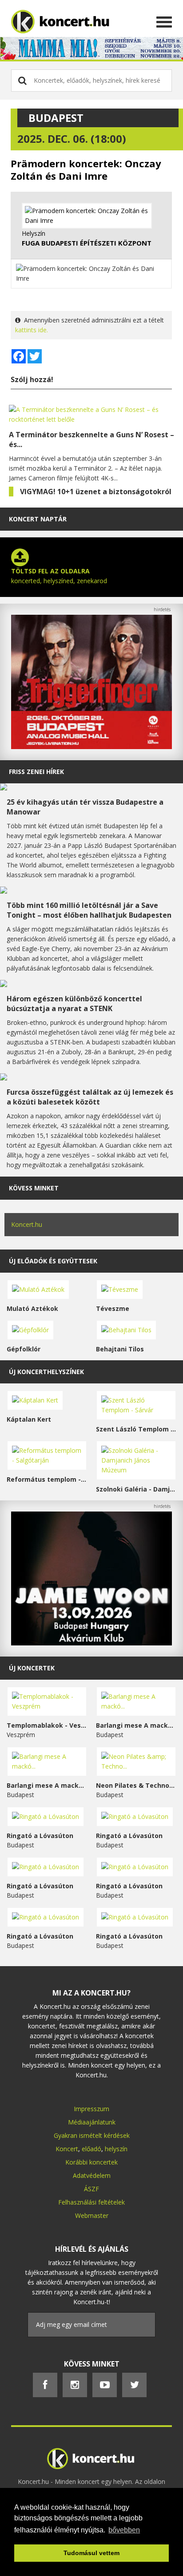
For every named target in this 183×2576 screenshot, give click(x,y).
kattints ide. (32, 330)
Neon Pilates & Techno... (135, 1785)
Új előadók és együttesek (53, 1261)
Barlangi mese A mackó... (136, 1725)
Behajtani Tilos (120, 1349)
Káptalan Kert (29, 1419)
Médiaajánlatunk (92, 2122)
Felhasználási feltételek (91, 2202)
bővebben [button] (124, 2530)
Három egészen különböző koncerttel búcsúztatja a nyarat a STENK (74, 1004)
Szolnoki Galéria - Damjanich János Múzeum (136, 1489)
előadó (91, 2149)
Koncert (67, 2149)
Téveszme (113, 1308)
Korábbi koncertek (91, 2162)
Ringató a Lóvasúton (40, 1836)
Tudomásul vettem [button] (91, 2553)
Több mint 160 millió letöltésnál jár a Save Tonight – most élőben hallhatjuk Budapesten (89, 910)
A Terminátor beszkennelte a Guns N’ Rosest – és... (91, 439)
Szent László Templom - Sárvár (136, 1429)
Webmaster (92, 2215)
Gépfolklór (24, 1349)
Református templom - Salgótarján (47, 1479)
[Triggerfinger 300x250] (91, 747)
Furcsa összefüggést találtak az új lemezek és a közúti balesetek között (90, 1097)
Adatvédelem (92, 2175)
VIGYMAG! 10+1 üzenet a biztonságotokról (96, 492)
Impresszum (91, 2109)
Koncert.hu (27, 1224)
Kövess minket (34, 1188)
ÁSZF (91, 2189)
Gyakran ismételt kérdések (92, 2135)
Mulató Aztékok (32, 1308)
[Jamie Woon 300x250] (91, 1643)
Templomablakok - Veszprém (47, 1725)
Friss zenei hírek (36, 772)
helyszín (116, 2149)
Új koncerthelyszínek (46, 1372)
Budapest (56, 118)
